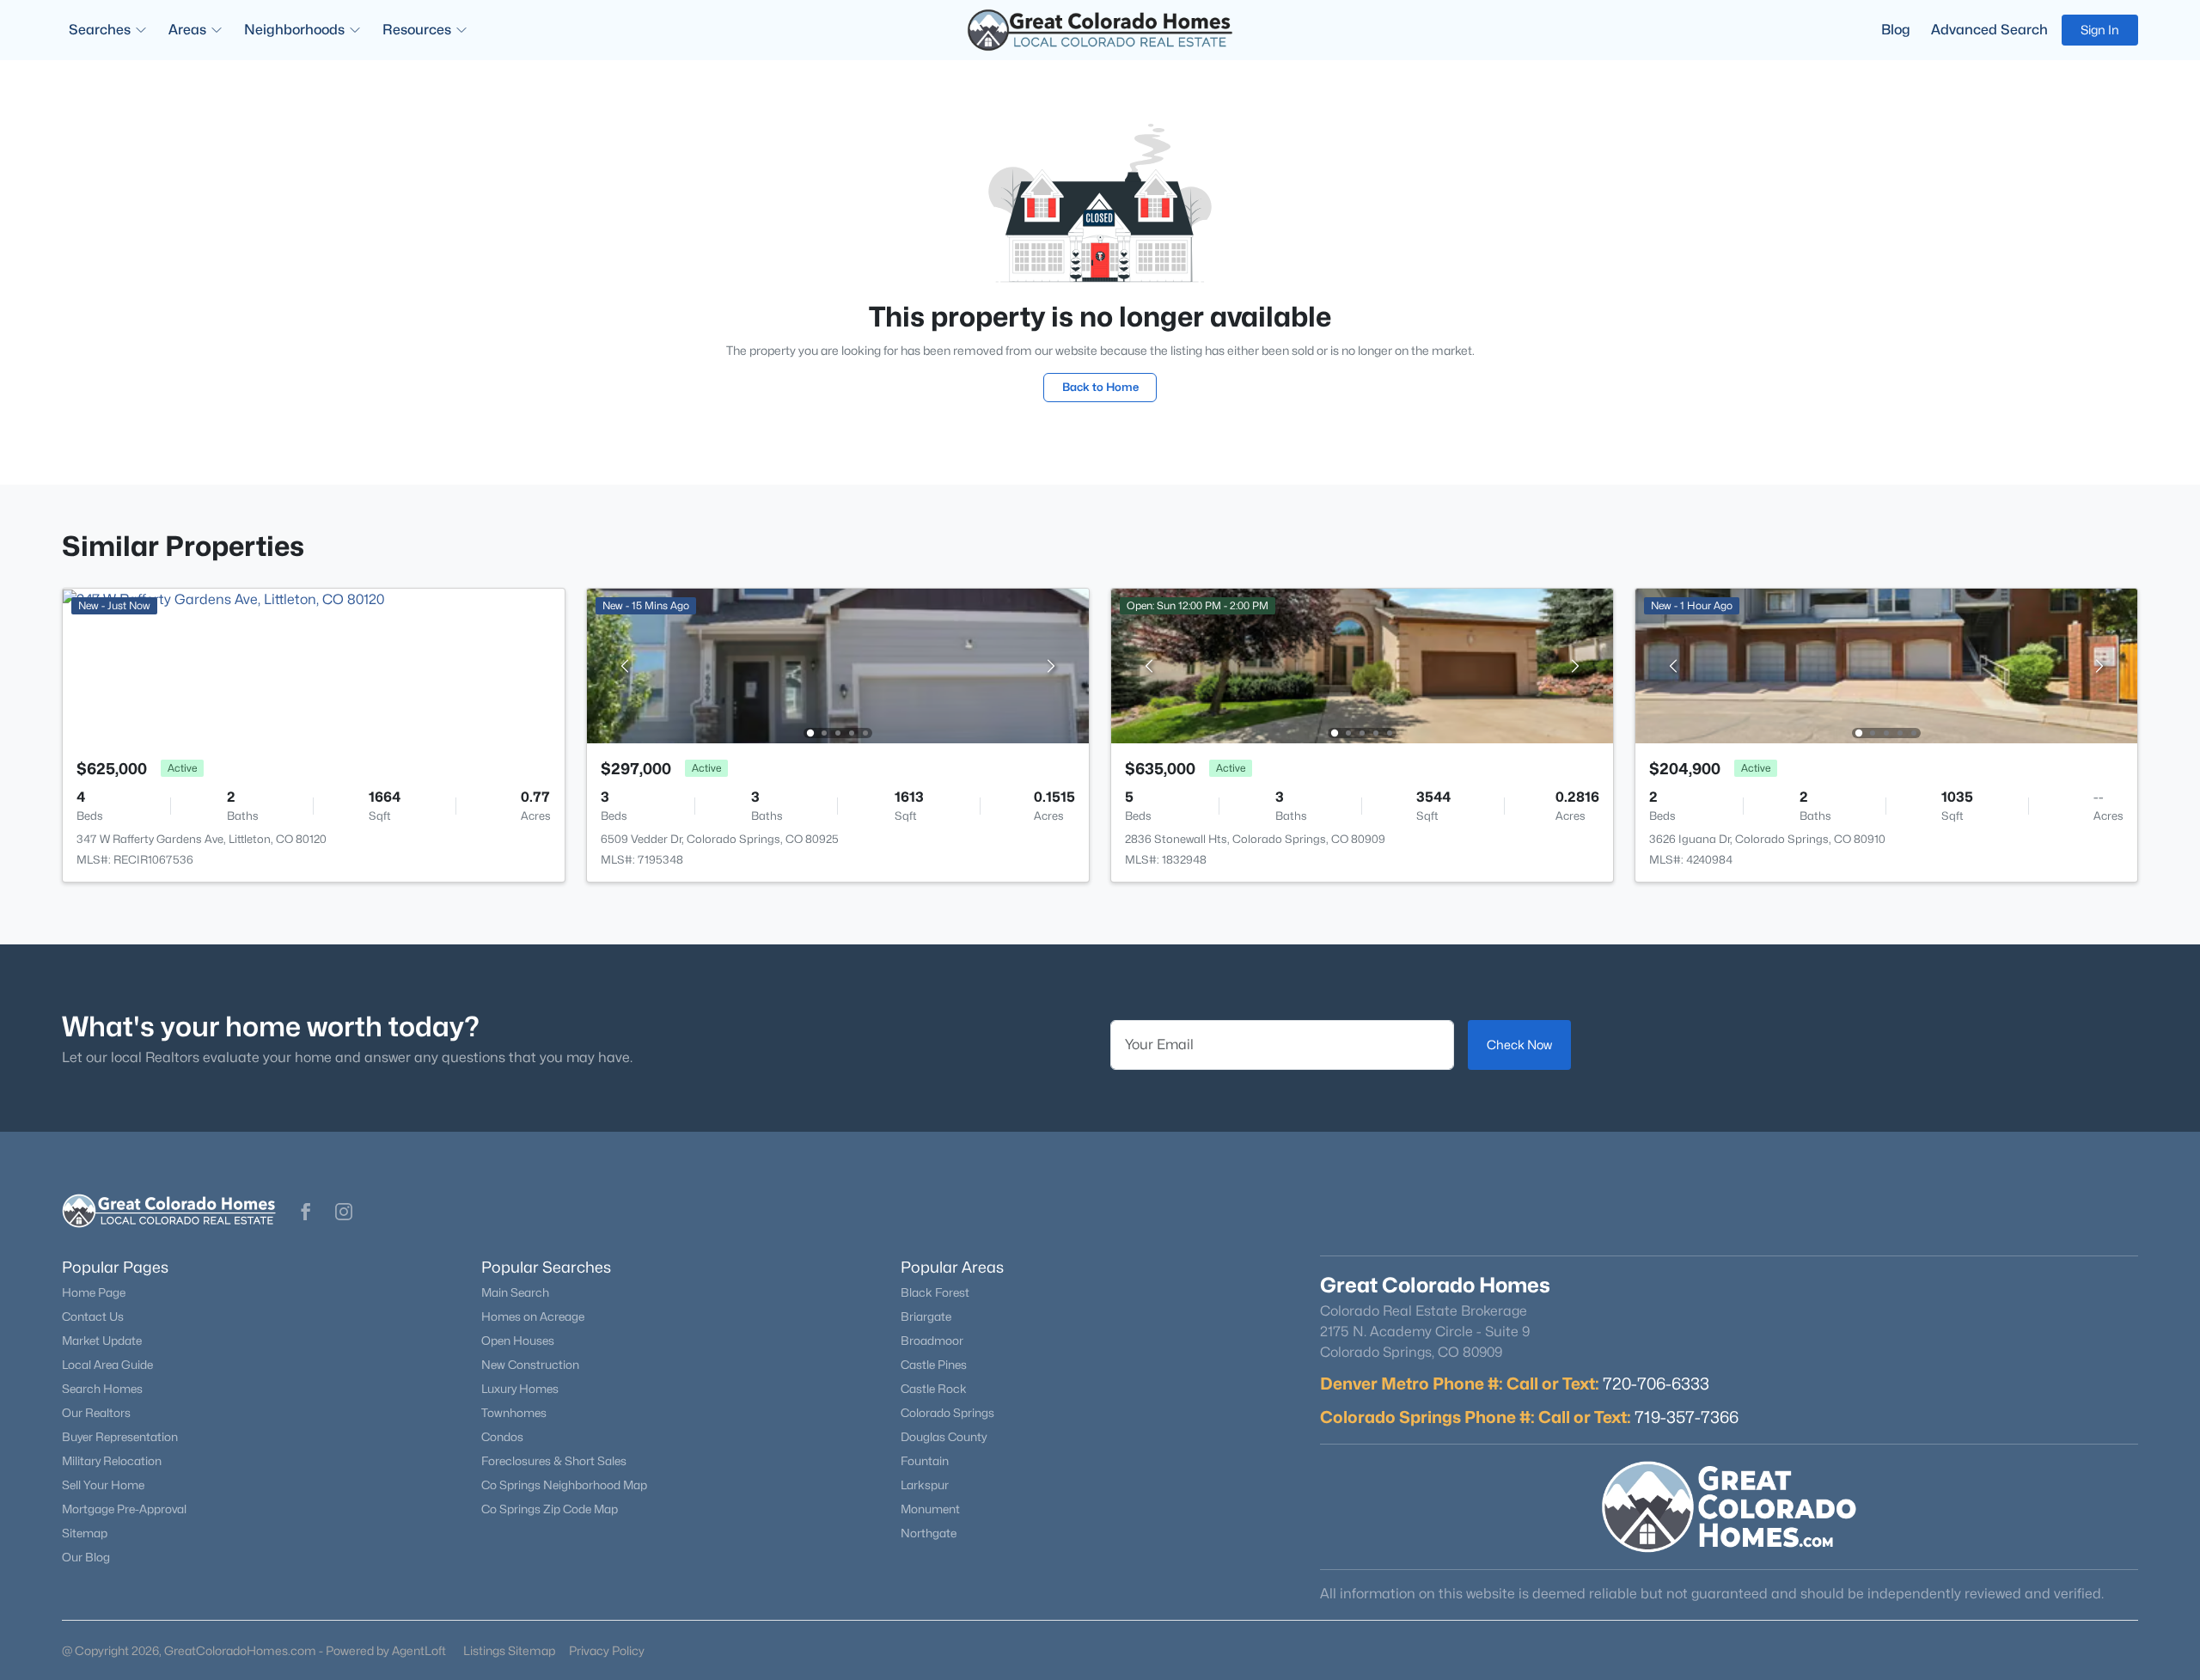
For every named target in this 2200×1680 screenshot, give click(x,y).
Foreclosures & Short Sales (554, 1461)
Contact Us (93, 1317)
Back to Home (1100, 387)
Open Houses (518, 1341)
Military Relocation (112, 1461)
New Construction (530, 1365)
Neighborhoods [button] (294, 30)
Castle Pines (934, 1365)
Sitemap (85, 1533)
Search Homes (102, 1389)
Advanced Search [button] (1989, 30)
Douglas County (944, 1437)
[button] (306, 1212)
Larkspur (925, 1485)
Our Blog (86, 1557)
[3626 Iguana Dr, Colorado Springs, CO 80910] (1886, 665)
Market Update (102, 1341)
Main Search (515, 1292)
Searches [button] (100, 30)
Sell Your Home (103, 1485)
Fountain (925, 1461)
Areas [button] (187, 30)
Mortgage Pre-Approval (124, 1509)
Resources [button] (417, 30)
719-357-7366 (1687, 1417)
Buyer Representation (120, 1437)
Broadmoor (932, 1341)
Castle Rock (934, 1389)
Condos (502, 1437)
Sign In (2100, 30)
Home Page (94, 1292)
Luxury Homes (520, 1389)
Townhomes (514, 1413)
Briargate (926, 1317)
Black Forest (935, 1292)
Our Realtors (96, 1413)
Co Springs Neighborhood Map (564, 1485)
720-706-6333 (1656, 1384)
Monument (930, 1509)
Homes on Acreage (533, 1317)
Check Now (1519, 1045)
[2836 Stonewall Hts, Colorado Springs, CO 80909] (1362, 665)
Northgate (929, 1533)
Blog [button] (1896, 30)
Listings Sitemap (509, 1650)
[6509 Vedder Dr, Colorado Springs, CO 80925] (838, 665)
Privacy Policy (607, 1650)
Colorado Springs (947, 1413)
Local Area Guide (107, 1365)
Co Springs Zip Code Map (550, 1509)
